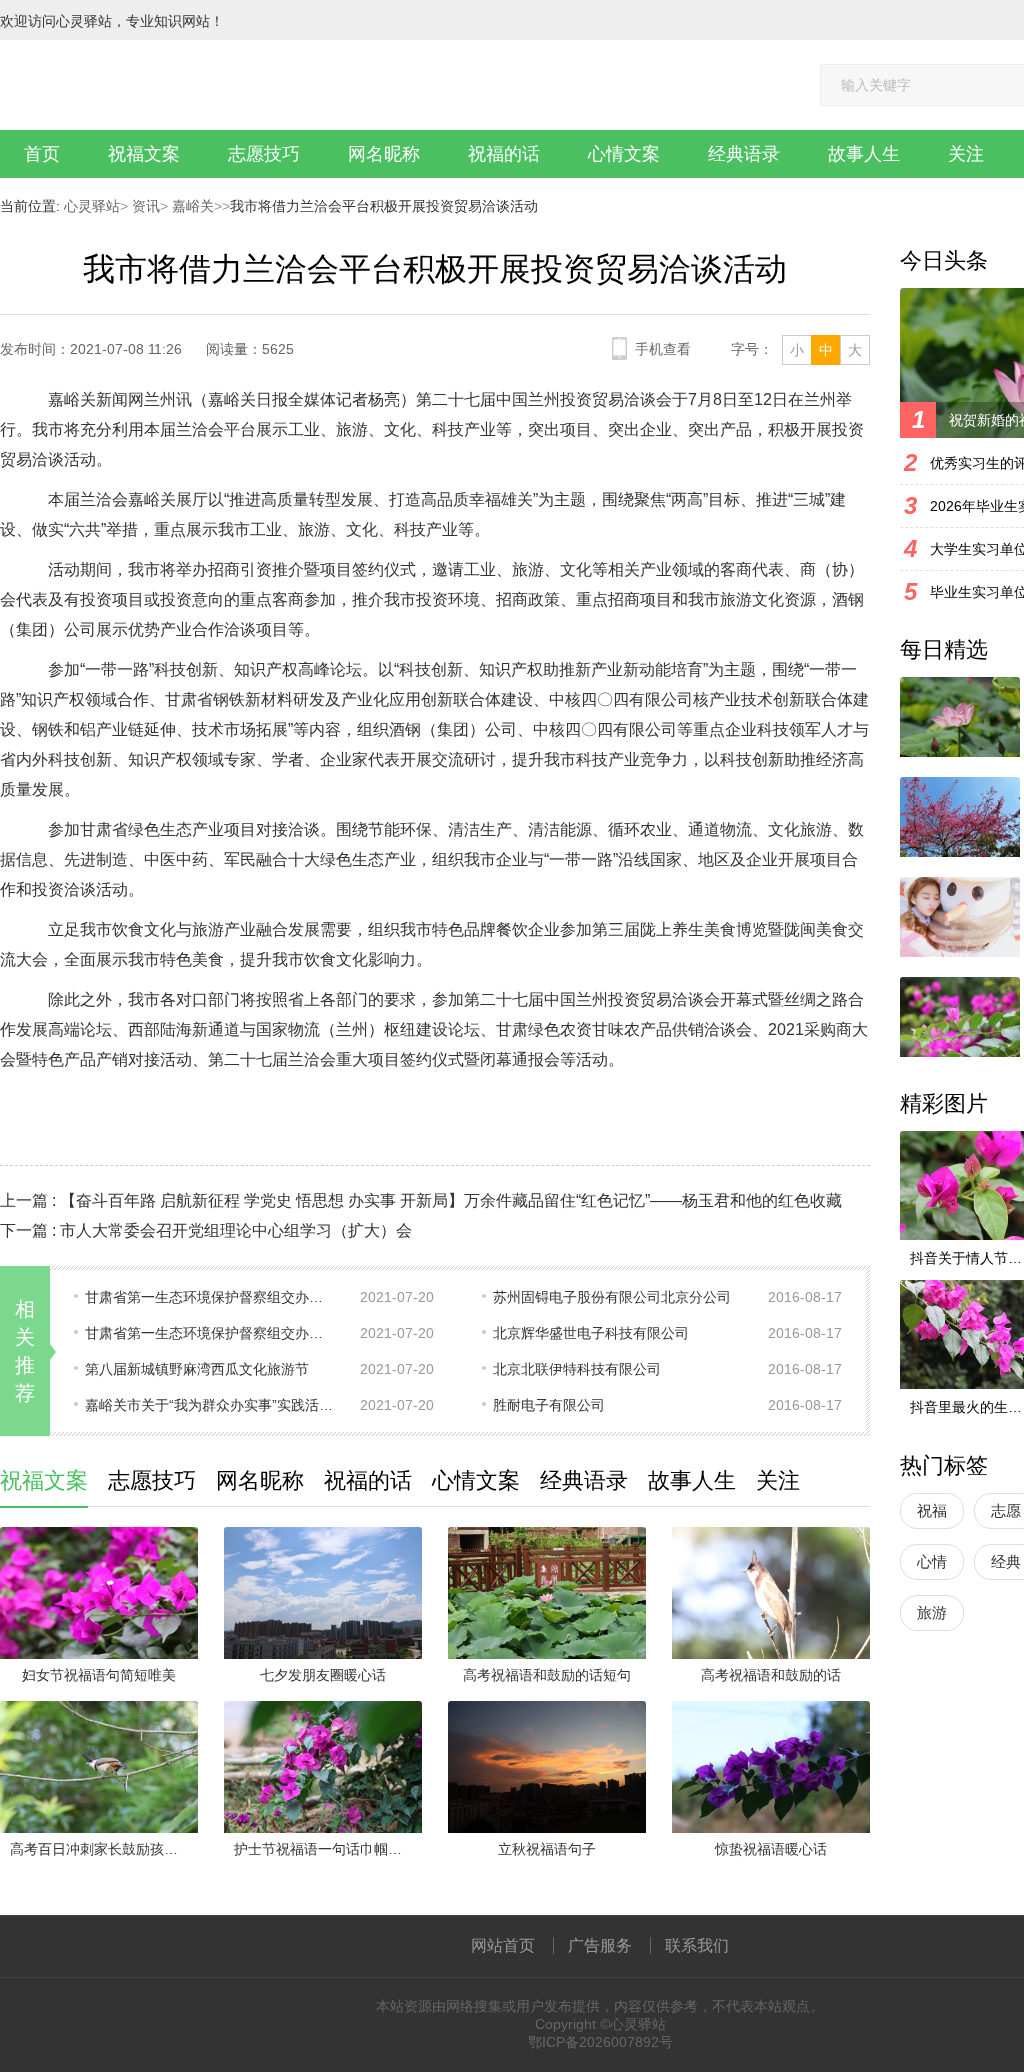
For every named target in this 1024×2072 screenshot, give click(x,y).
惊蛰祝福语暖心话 (771, 1849)
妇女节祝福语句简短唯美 (99, 1675)
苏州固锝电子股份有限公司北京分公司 (612, 1297)
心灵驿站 (92, 206)
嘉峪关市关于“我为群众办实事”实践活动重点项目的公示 (210, 1405)
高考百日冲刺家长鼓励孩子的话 (104, 1849)
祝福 (932, 1510)
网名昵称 (384, 154)
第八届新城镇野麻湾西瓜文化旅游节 (197, 1369)
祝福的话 (504, 154)
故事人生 (864, 154)
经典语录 (744, 154)
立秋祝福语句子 (547, 1849)
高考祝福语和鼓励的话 (771, 1675)
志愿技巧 (264, 154)
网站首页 (503, 1945)
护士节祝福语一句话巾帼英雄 (325, 1849)
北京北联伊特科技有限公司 (577, 1369)
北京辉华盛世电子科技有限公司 (591, 1333)
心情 (932, 1561)
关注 (966, 154)
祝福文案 (144, 154)
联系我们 (697, 1945)
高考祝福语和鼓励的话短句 (547, 1675)
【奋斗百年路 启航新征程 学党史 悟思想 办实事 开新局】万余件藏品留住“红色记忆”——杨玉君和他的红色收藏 (451, 1200)
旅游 (932, 1612)
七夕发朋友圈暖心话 (323, 1675)
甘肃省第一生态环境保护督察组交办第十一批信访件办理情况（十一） (210, 1297)
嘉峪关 (191, 206)
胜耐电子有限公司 (549, 1405)
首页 (42, 154)
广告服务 (600, 1945)
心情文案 (624, 154)
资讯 (144, 206)
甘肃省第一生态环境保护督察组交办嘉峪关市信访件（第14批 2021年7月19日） (210, 1333)
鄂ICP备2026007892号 (600, 2042)
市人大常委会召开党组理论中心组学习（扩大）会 (236, 1230)
